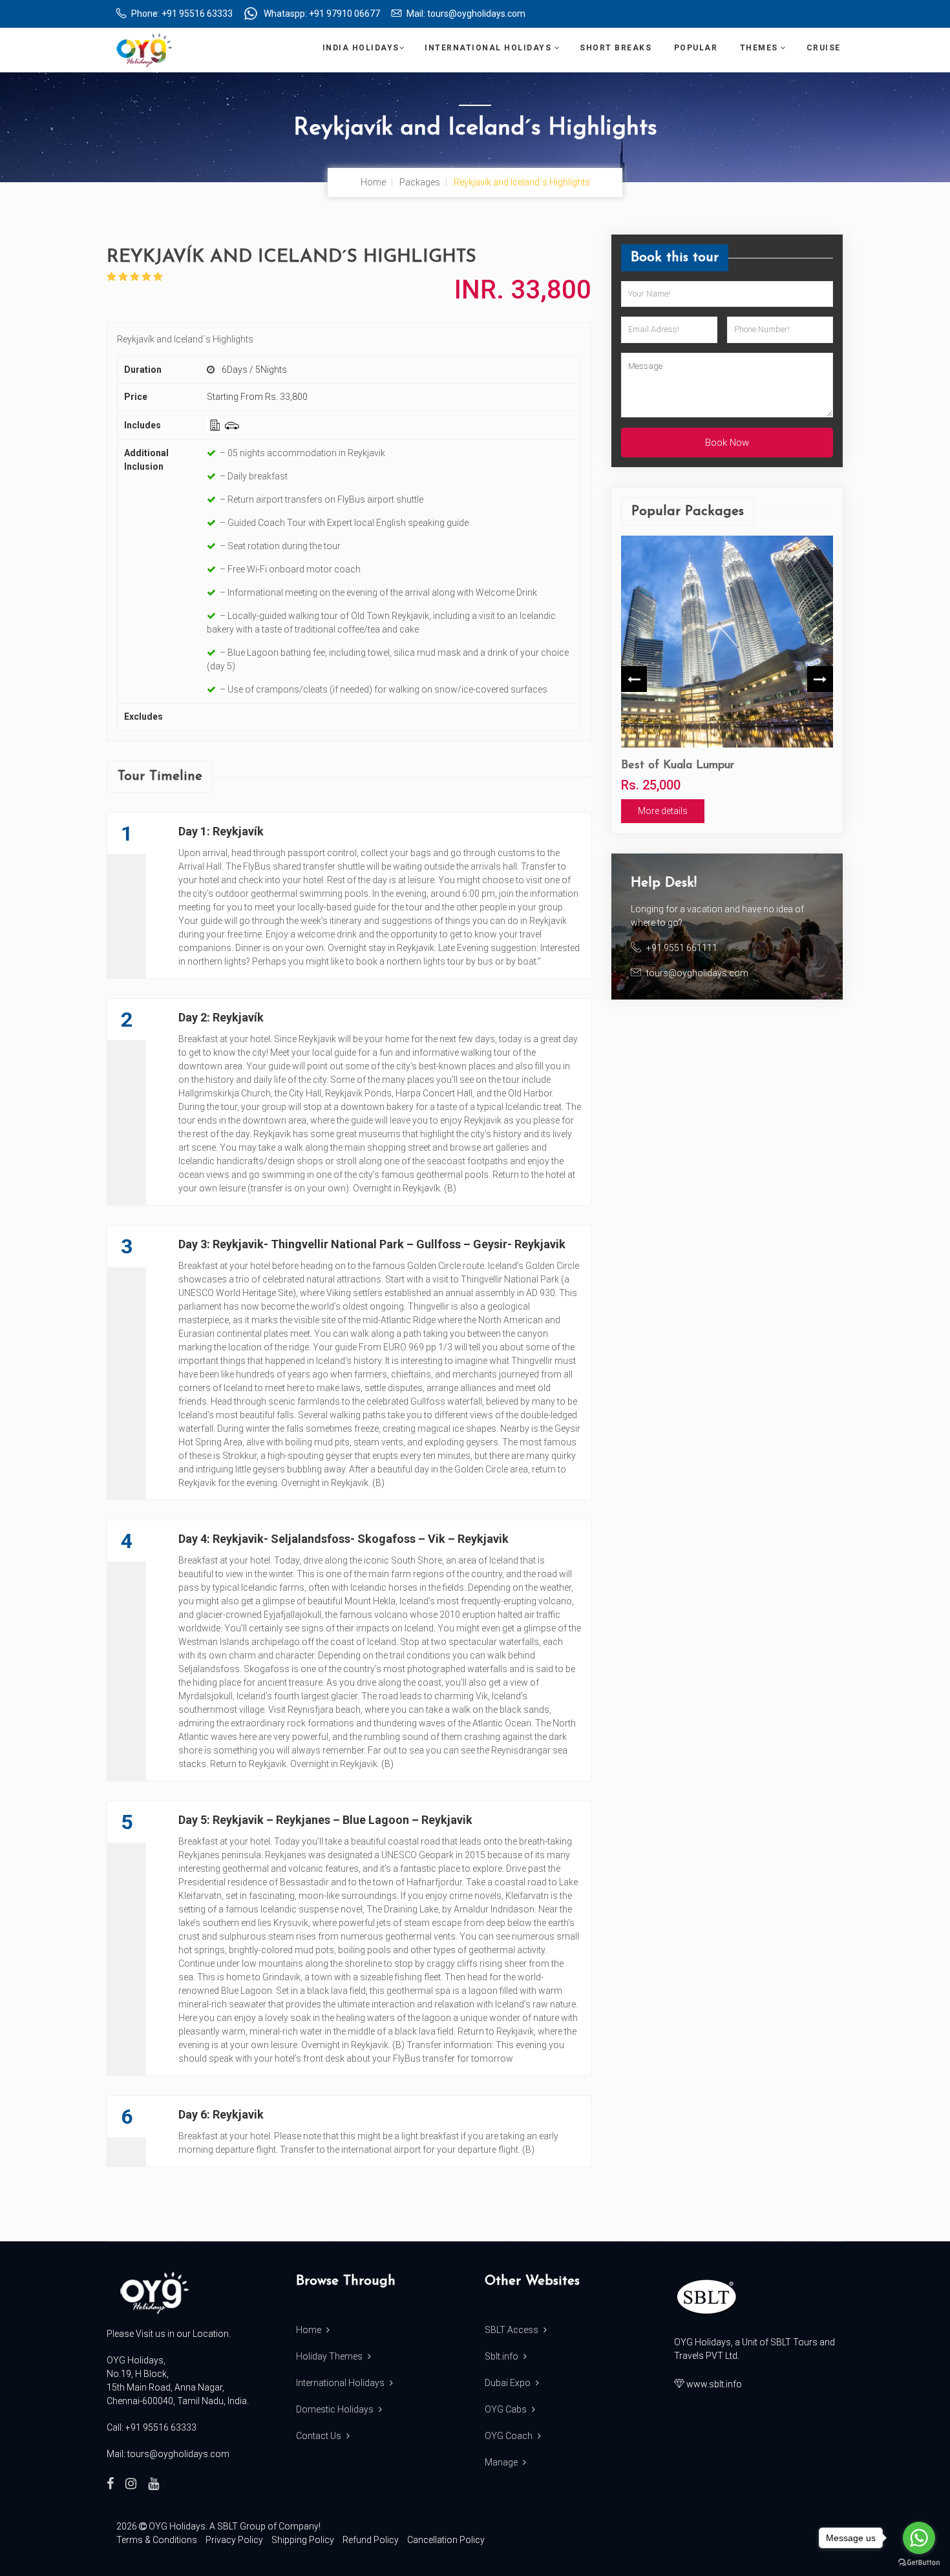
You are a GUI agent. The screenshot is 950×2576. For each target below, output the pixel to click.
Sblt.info (502, 2356)
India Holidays (361, 48)
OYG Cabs (507, 2409)
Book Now (727, 443)
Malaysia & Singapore (728, 766)
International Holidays (490, 48)
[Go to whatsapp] (919, 2538)
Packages (420, 182)
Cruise (825, 48)
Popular (697, 48)
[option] (776, 679)
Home (373, 182)
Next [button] (820, 679)
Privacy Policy (234, 2540)
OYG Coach (510, 2436)
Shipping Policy (303, 2540)
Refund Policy (371, 2540)
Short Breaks (617, 48)
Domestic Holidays (336, 2409)
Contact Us (320, 2436)
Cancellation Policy (446, 2540)
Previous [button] (634, 679)
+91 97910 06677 (344, 14)
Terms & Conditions (157, 2540)
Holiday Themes (330, 2356)
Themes (761, 48)
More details (712, 811)
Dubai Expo (509, 2383)
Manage (502, 2462)
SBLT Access (512, 2330)
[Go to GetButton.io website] (919, 2563)
